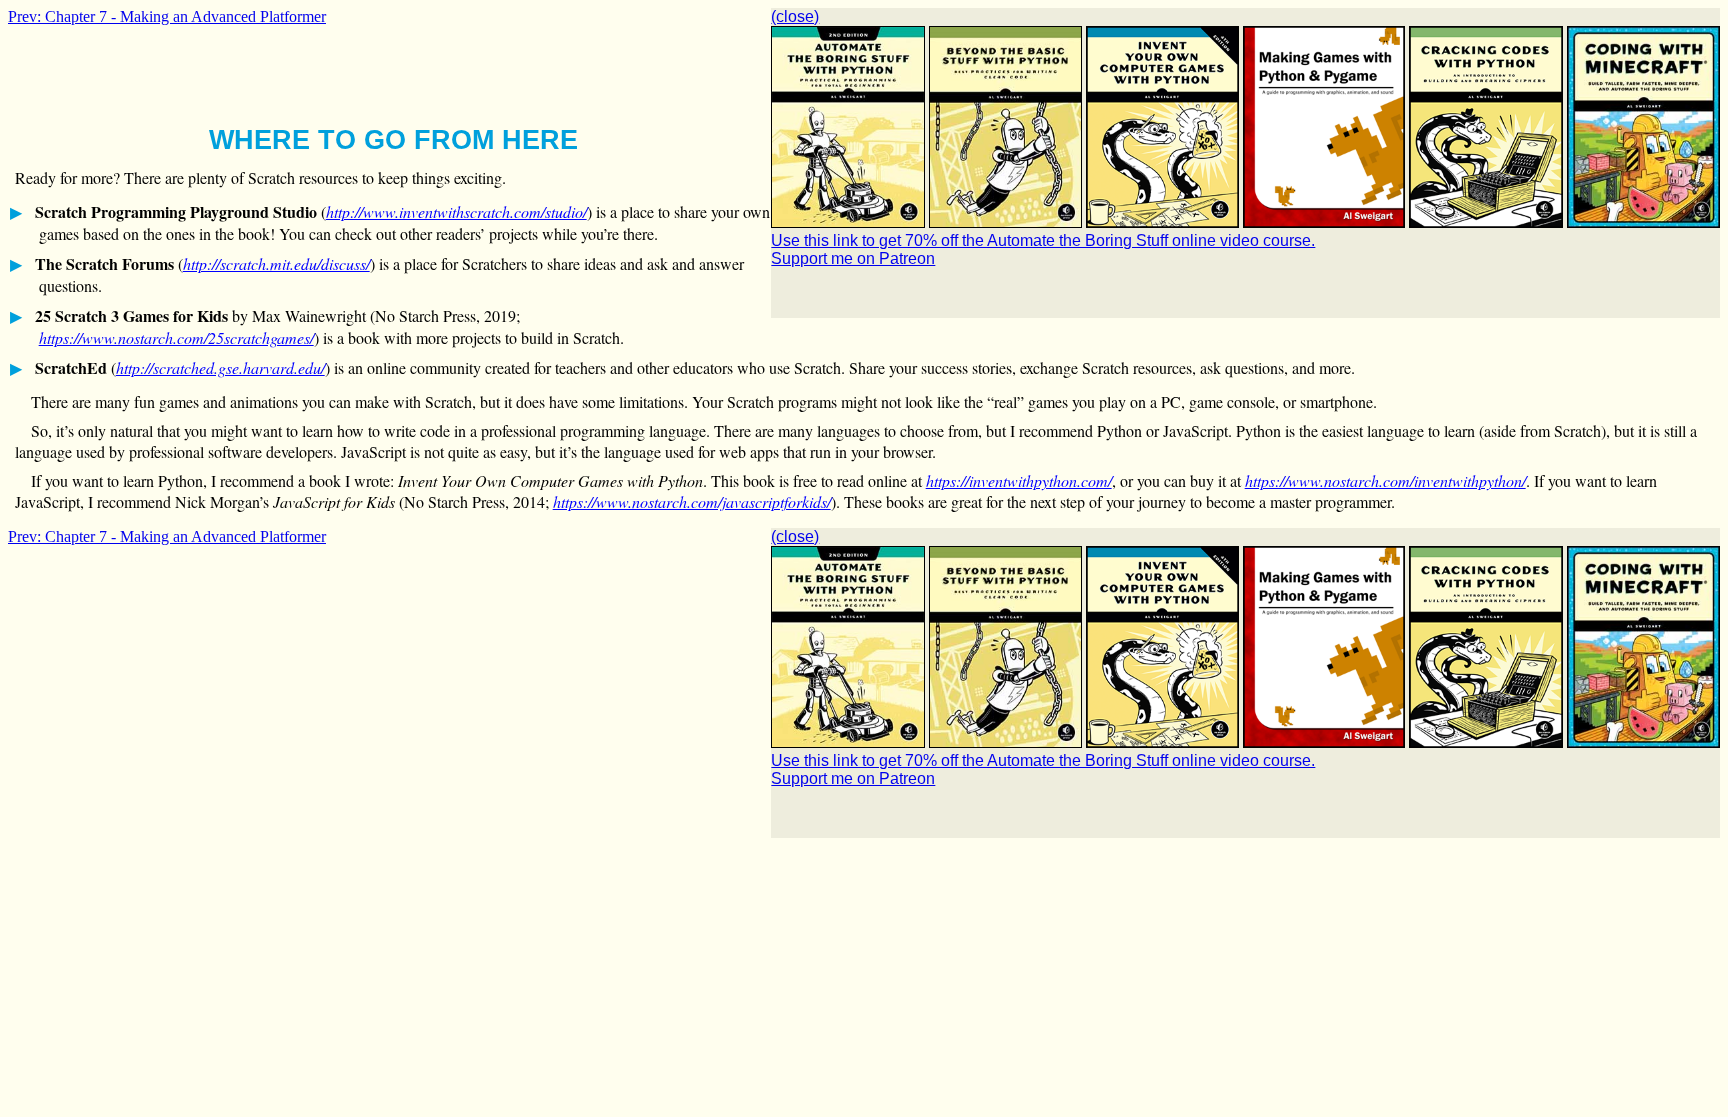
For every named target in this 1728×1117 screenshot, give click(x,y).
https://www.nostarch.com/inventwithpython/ (1385, 480)
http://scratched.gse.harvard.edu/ (220, 367)
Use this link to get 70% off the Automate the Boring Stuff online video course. (1043, 240)
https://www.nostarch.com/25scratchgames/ (176, 337)
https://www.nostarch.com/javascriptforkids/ (692, 501)
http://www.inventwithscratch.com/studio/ (456, 211)
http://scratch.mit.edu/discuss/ (276, 263)
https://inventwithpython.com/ (1019, 480)
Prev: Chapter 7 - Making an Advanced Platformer (167, 16)
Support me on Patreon (853, 258)
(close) (795, 16)
